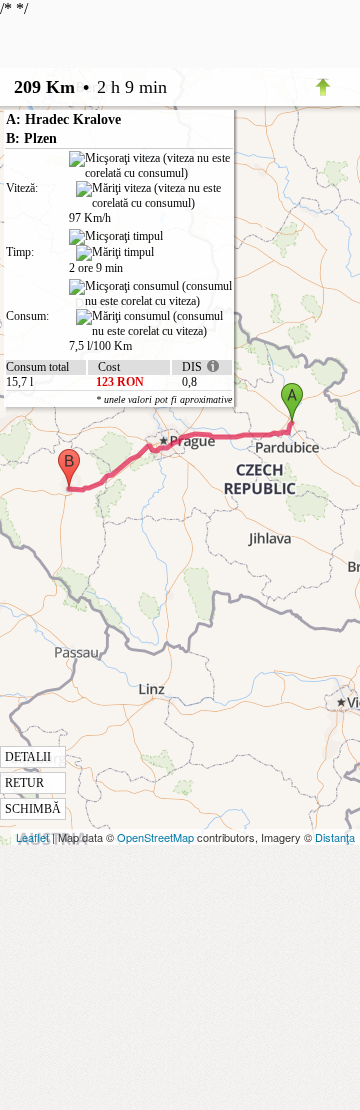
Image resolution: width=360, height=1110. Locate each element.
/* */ (116, 408)
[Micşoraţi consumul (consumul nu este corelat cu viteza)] (150, 294)
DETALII (28, 757)
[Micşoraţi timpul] (116, 237)
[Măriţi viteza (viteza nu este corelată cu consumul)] (154, 196)
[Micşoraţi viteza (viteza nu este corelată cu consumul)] (150, 166)
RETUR (24, 783)
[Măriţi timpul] (115, 253)
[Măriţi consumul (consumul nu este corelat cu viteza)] (154, 324)
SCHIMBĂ (33, 809)
